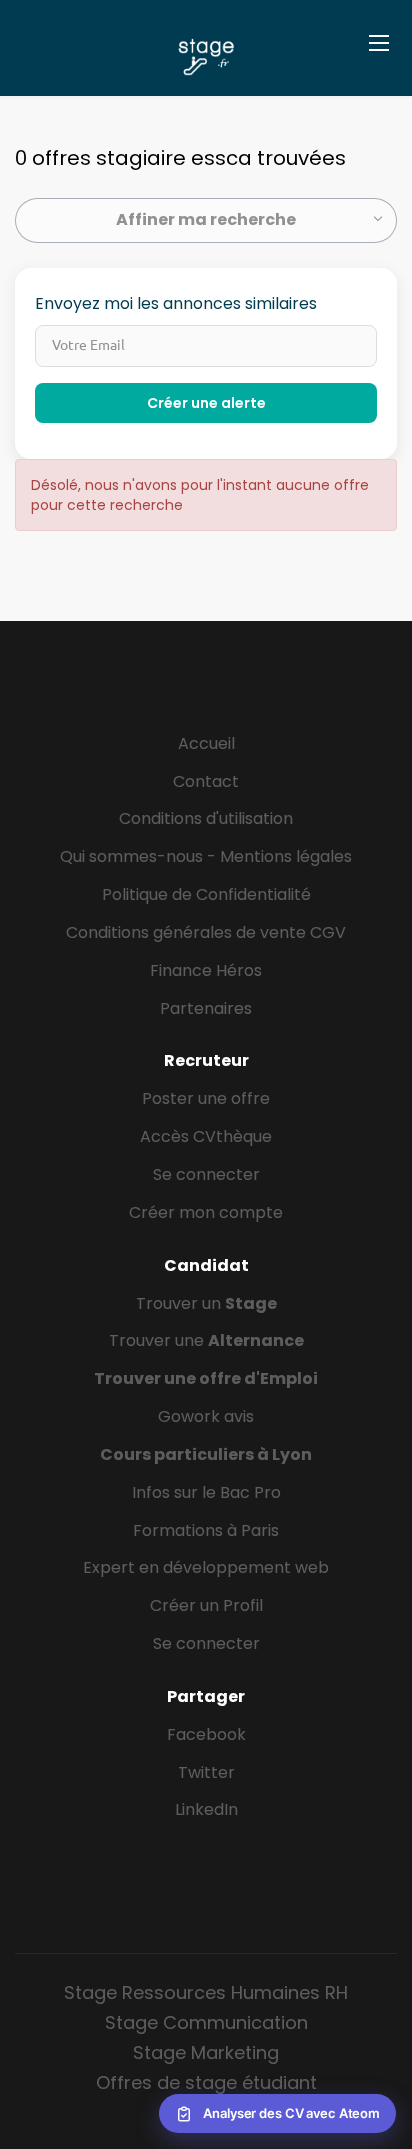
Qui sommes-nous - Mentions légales (206, 856)
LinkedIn (206, 1809)
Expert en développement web (206, 1567)
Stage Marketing (206, 2052)
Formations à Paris (206, 1530)
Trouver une (206, 1340)
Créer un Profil (206, 1605)
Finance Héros (206, 970)
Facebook (206, 1734)
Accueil (206, 743)
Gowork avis (206, 1416)
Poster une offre (206, 1098)
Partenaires (206, 1008)
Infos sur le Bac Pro (206, 1492)
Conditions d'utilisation (206, 818)
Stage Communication (206, 2022)
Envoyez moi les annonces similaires (176, 304)
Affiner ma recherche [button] (206, 219)
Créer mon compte (206, 1212)
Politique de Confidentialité (206, 894)
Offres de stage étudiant (206, 2082)
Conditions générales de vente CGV (206, 932)
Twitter (206, 1772)
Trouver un (206, 1303)
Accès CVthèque (206, 1136)
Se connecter (206, 1174)
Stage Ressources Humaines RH (206, 1992)
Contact (206, 781)
